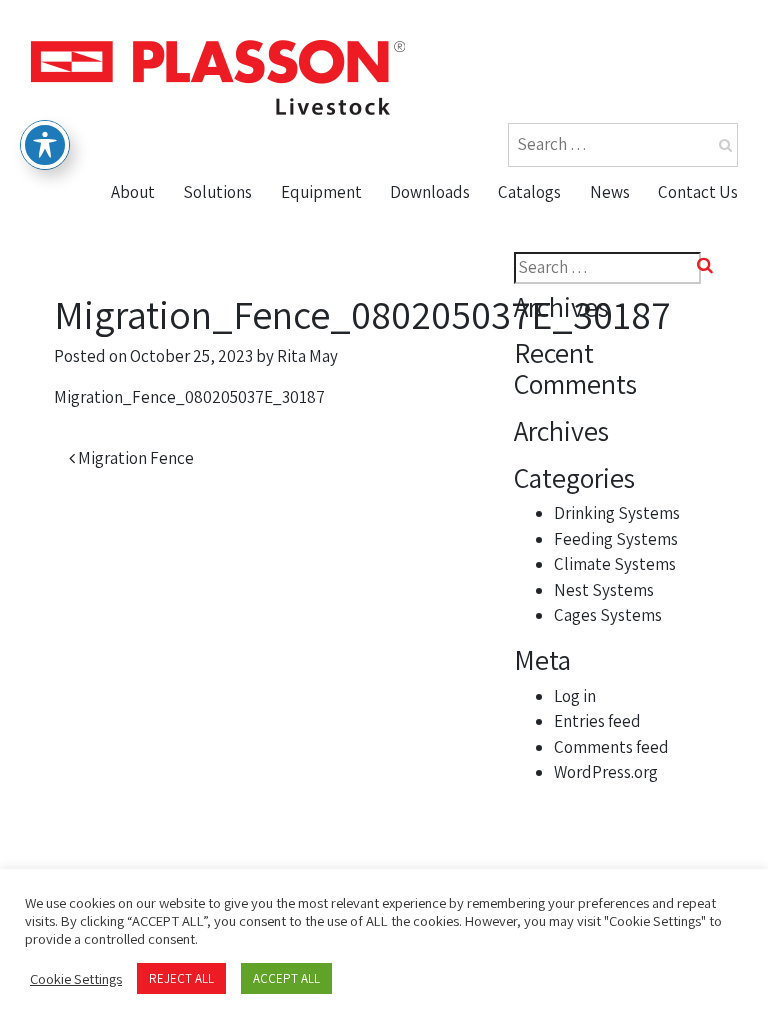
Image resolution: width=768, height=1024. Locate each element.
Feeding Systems (616, 539)
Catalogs (529, 192)
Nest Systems (342, 342)
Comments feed (611, 747)
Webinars (434, 342)
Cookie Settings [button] (76, 979)
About (133, 192)
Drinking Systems (617, 513)
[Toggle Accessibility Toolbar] (45, 145)
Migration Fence (134, 458)
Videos (422, 265)
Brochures (439, 226)
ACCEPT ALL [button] (286, 978)
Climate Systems (615, 564)
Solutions (217, 192)
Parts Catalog (557, 226)
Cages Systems (608, 615)
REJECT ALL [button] (181, 978)
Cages (312, 380)
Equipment (321, 192)
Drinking (321, 226)
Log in (575, 696)
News (610, 192)
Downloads (430, 192)
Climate (318, 303)
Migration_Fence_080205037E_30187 (189, 397)
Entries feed (597, 721)
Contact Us (698, 192)
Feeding (320, 265)
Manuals (430, 303)
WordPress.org (606, 772)
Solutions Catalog (574, 265)
